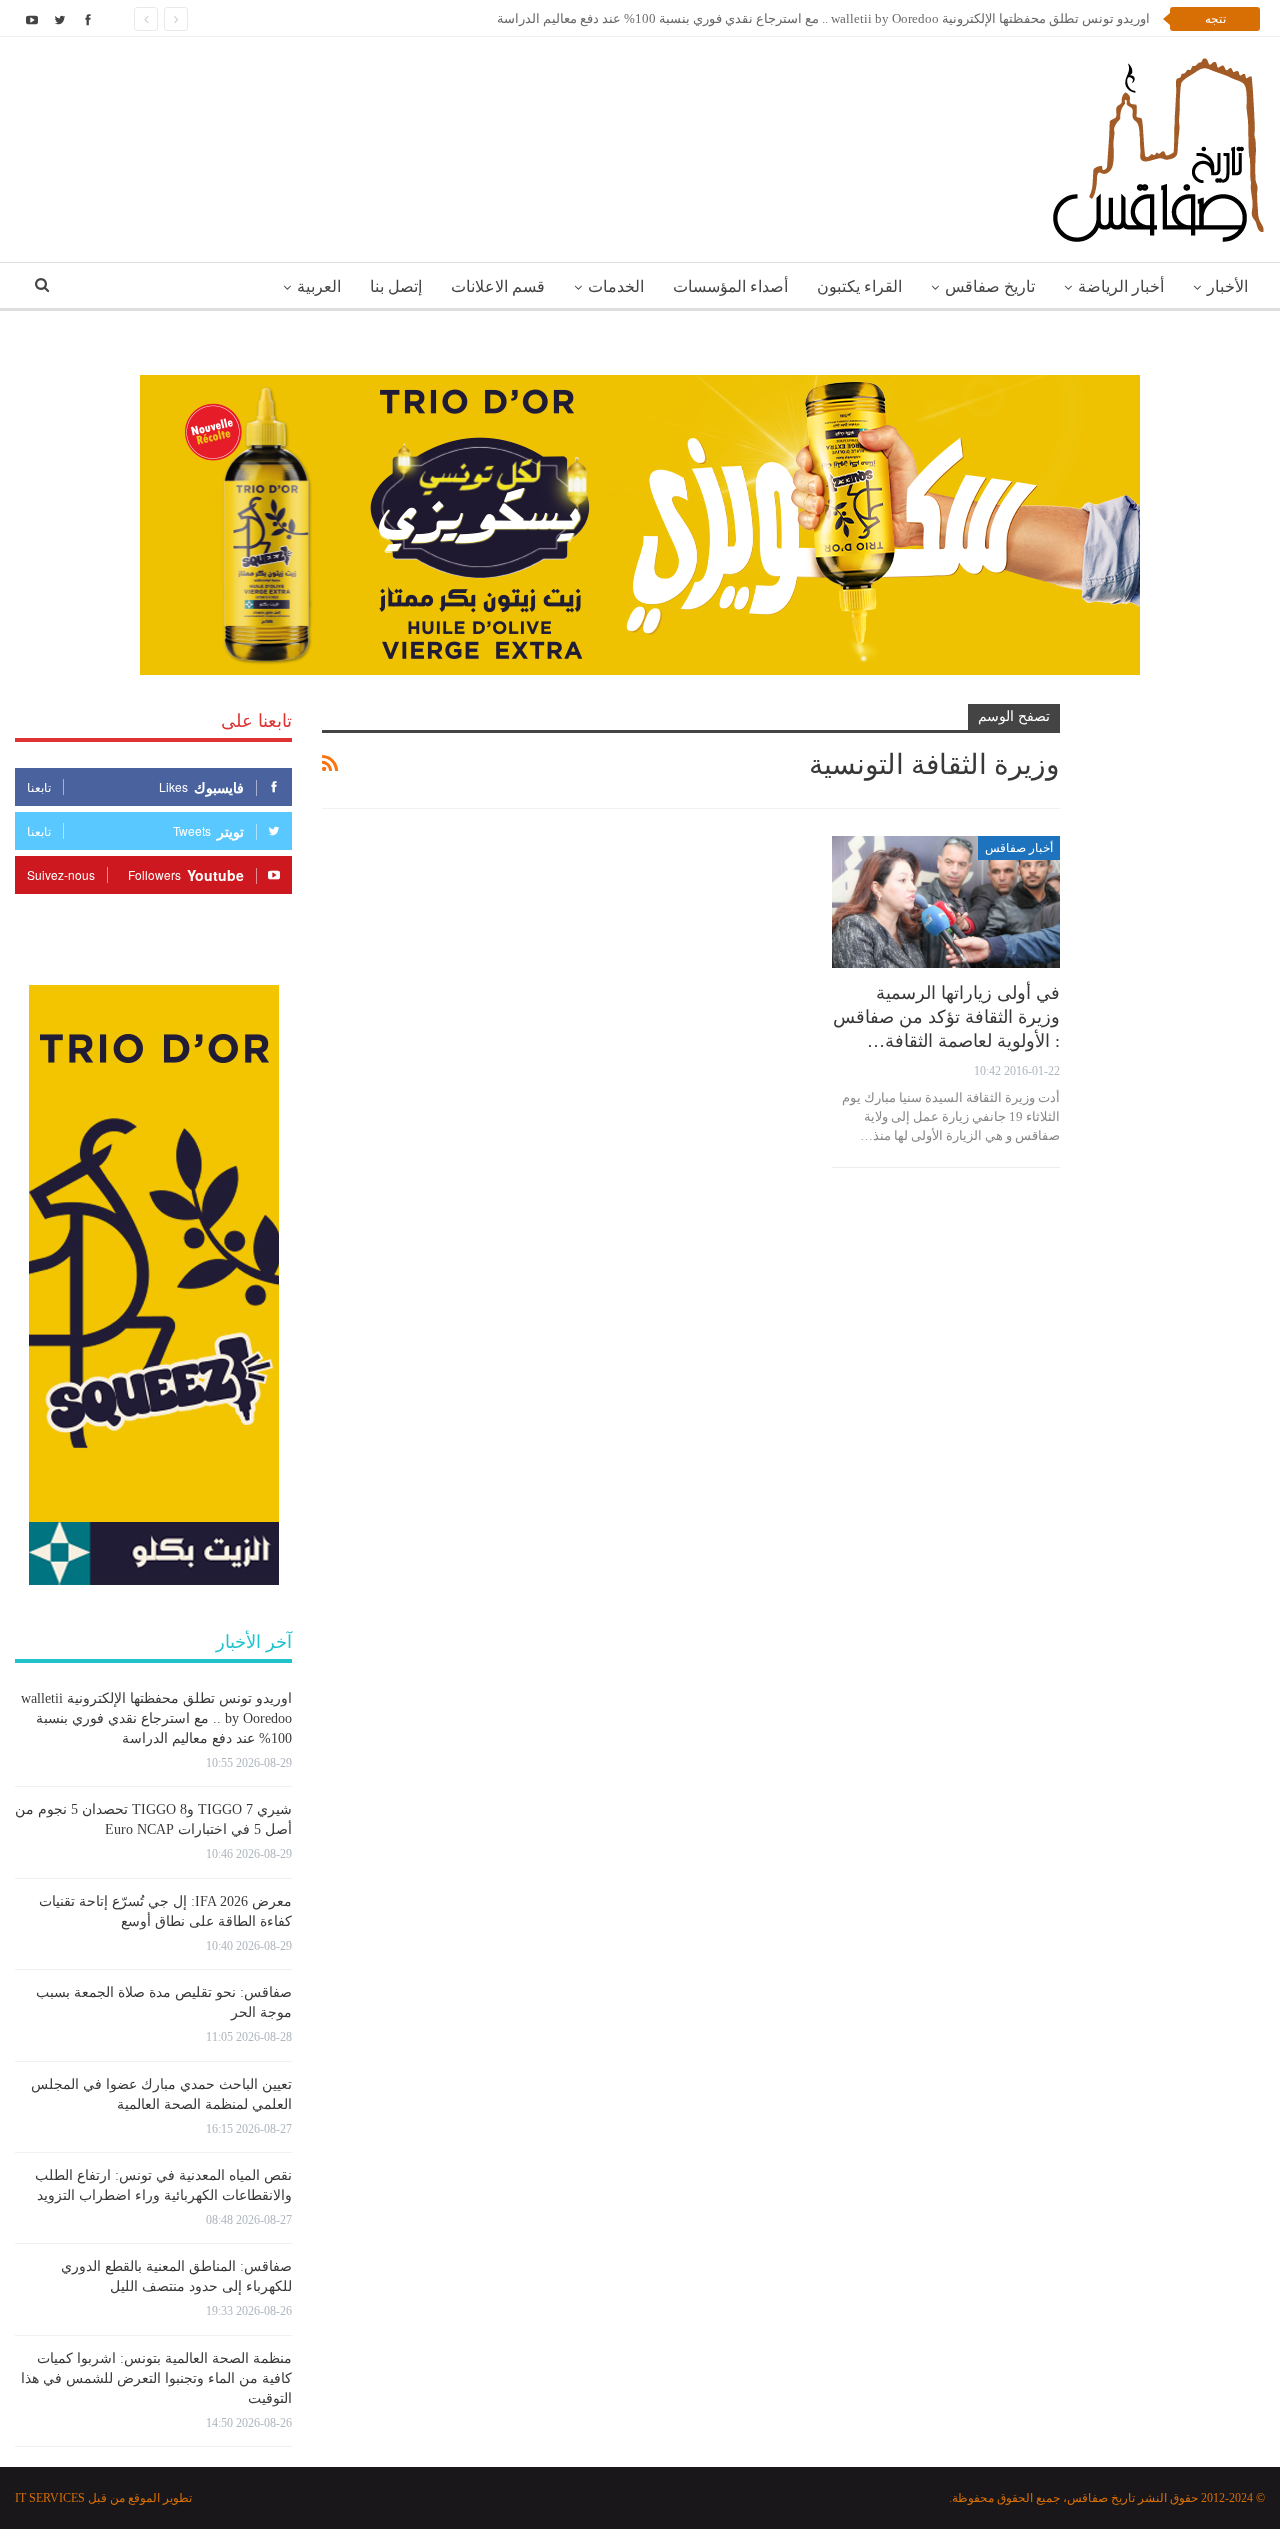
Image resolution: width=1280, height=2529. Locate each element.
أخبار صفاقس (1019, 848)
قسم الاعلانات (498, 286)
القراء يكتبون (859, 286)
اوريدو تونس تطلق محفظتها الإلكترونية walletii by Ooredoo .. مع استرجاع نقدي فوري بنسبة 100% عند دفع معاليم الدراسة (823, 18)
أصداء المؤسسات (730, 286)
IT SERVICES (50, 2498)
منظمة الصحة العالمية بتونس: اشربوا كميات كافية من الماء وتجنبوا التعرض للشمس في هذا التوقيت (156, 2378)
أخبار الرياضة (1121, 286)
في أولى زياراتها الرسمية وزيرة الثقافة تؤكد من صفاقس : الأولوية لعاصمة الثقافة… (946, 1017)
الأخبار (1227, 286)
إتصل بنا (396, 286)
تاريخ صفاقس (990, 286)
